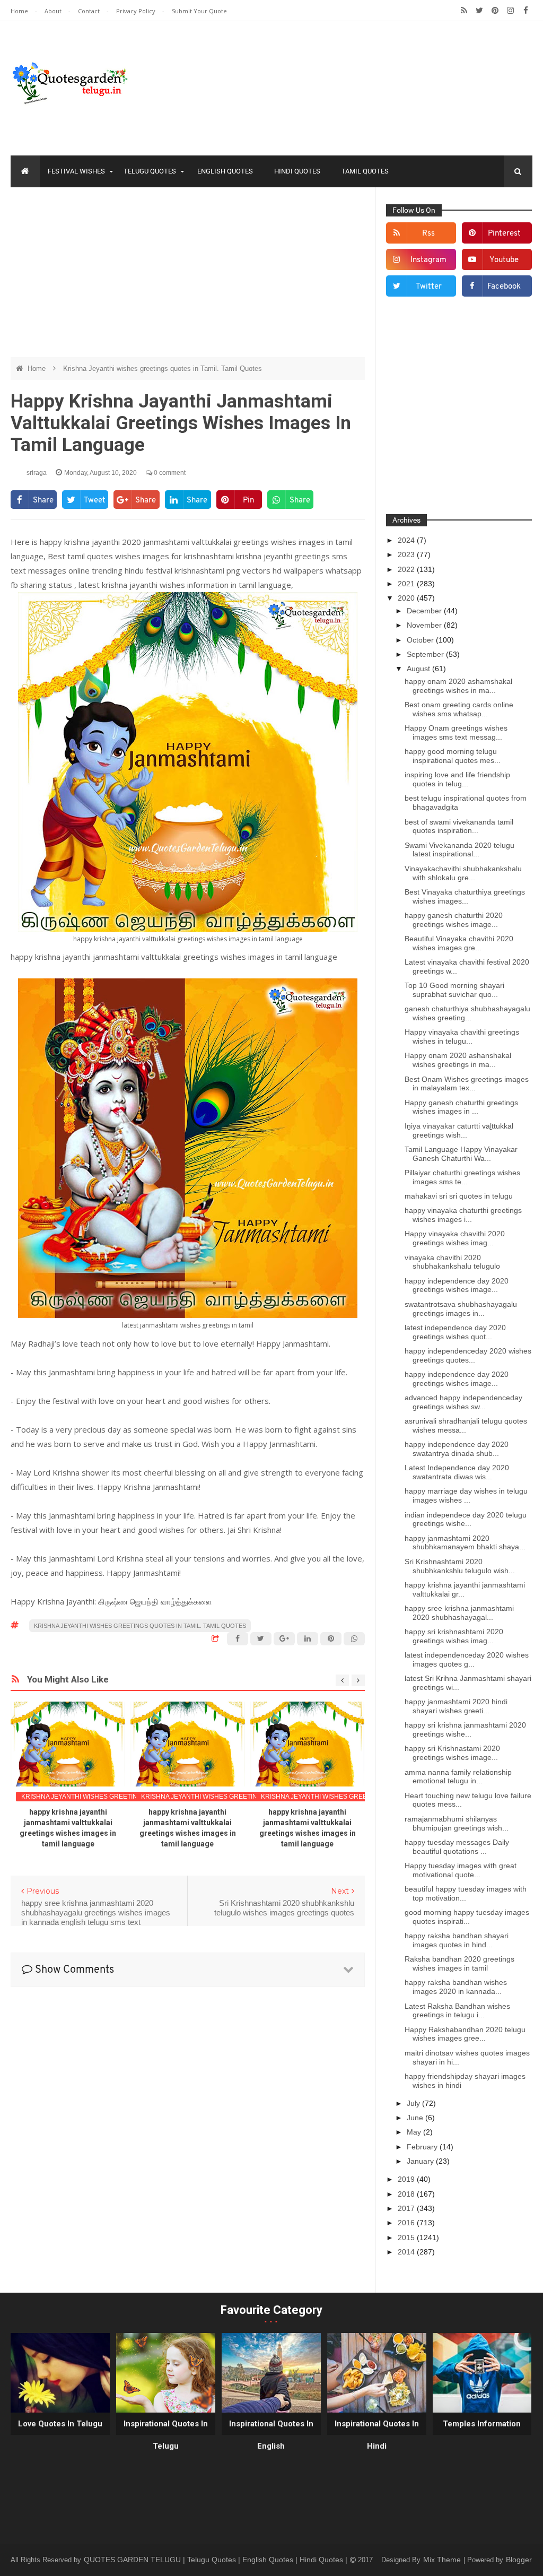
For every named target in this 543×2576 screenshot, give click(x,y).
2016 (407, 2223)
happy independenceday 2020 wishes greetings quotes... (468, 1355)
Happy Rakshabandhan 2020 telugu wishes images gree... (465, 2034)
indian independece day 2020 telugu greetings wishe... (466, 1519)
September (426, 654)
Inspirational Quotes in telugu (166, 2435)
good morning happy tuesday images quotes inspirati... (467, 1917)
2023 (407, 554)
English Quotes (225, 171)
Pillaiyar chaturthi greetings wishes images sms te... (462, 1177)
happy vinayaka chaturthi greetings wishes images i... (463, 1215)
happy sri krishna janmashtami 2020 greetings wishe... (465, 1729)
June (416, 2118)
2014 (407, 2252)
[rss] (464, 11)
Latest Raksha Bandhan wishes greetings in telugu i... (457, 2011)
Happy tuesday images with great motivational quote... (461, 1870)
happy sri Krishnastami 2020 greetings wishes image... (452, 1753)
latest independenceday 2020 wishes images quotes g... (467, 1659)
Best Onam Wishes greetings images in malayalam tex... (467, 1084)
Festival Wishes (76, 171)
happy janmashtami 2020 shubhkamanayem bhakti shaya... (465, 1543)
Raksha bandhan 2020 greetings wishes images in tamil (459, 1963)
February (423, 2147)
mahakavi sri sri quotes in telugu (459, 1196)
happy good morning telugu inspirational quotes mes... (453, 756)
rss (428, 234)
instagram (428, 260)
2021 (407, 584)
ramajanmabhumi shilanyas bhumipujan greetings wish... (457, 1823)
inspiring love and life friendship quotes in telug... (457, 779)
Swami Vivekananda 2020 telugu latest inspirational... (459, 850)
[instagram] (510, 11)
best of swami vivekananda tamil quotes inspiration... (459, 826)
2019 (407, 2179)
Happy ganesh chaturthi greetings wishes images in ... (461, 1107)
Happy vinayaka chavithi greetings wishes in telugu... (462, 1037)
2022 (407, 569)
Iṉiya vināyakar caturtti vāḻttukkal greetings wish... (459, 1130)
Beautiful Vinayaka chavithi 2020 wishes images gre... (459, 943)
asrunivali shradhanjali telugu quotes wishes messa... (466, 1425)
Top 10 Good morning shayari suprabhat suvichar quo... (454, 990)
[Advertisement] (188, 272)
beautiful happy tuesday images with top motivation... (466, 1893)
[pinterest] (495, 11)
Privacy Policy (137, 11)
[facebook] (526, 11)
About (54, 11)
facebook (504, 287)
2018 (407, 2194)
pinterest (504, 234)
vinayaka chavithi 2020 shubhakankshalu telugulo (452, 1262)
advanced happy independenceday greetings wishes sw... (463, 1402)
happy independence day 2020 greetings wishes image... (457, 1285)
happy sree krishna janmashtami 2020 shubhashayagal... (459, 1613)
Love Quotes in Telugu (60, 2424)
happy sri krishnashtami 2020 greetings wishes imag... (454, 1636)
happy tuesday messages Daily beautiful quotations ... (457, 1847)
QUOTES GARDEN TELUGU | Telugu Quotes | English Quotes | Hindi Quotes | (217, 2560)
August (419, 669)
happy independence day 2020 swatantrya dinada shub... (457, 1449)
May (415, 2132)
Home (20, 11)
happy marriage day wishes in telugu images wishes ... (466, 1495)
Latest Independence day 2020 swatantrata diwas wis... (457, 1472)
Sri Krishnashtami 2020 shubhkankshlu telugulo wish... (460, 1566)
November (425, 625)
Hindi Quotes (297, 171)
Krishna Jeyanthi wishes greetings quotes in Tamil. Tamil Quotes (163, 368)
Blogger (519, 2560)
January (421, 2161)
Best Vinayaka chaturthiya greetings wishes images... (465, 896)
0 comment (169, 473)
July (414, 2103)
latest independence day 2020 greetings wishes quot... (455, 1332)
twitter (429, 287)
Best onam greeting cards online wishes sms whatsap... (459, 709)
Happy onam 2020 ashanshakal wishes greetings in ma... (458, 1060)
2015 (407, 2237)
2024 (407, 540)
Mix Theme (443, 2560)
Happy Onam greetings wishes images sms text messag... (456, 732)
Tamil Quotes (365, 171)
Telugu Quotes (150, 171)
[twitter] (480, 11)
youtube (504, 260)
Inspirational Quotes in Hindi (377, 2435)
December (425, 611)
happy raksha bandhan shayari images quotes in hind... (457, 1940)
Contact (90, 11)
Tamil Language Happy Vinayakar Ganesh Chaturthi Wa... (461, 1154)
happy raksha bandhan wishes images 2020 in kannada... (456, 1987)
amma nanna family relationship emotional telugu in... (458, 1777)
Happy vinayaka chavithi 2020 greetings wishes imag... (455, 1238)
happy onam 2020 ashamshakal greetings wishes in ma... (458, 686)
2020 (407, 598)
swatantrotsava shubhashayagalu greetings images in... (461, 1309)
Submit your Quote (199, 11)
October (421, 640)
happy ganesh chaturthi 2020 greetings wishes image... (454, 920)
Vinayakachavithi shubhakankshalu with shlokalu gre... (463, 873)
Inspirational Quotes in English (271, 2435)
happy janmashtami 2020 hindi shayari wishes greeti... (456, 1706)
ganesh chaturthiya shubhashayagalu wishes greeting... (467, 1013)
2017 (407, 2208)
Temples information (482, 2424)
